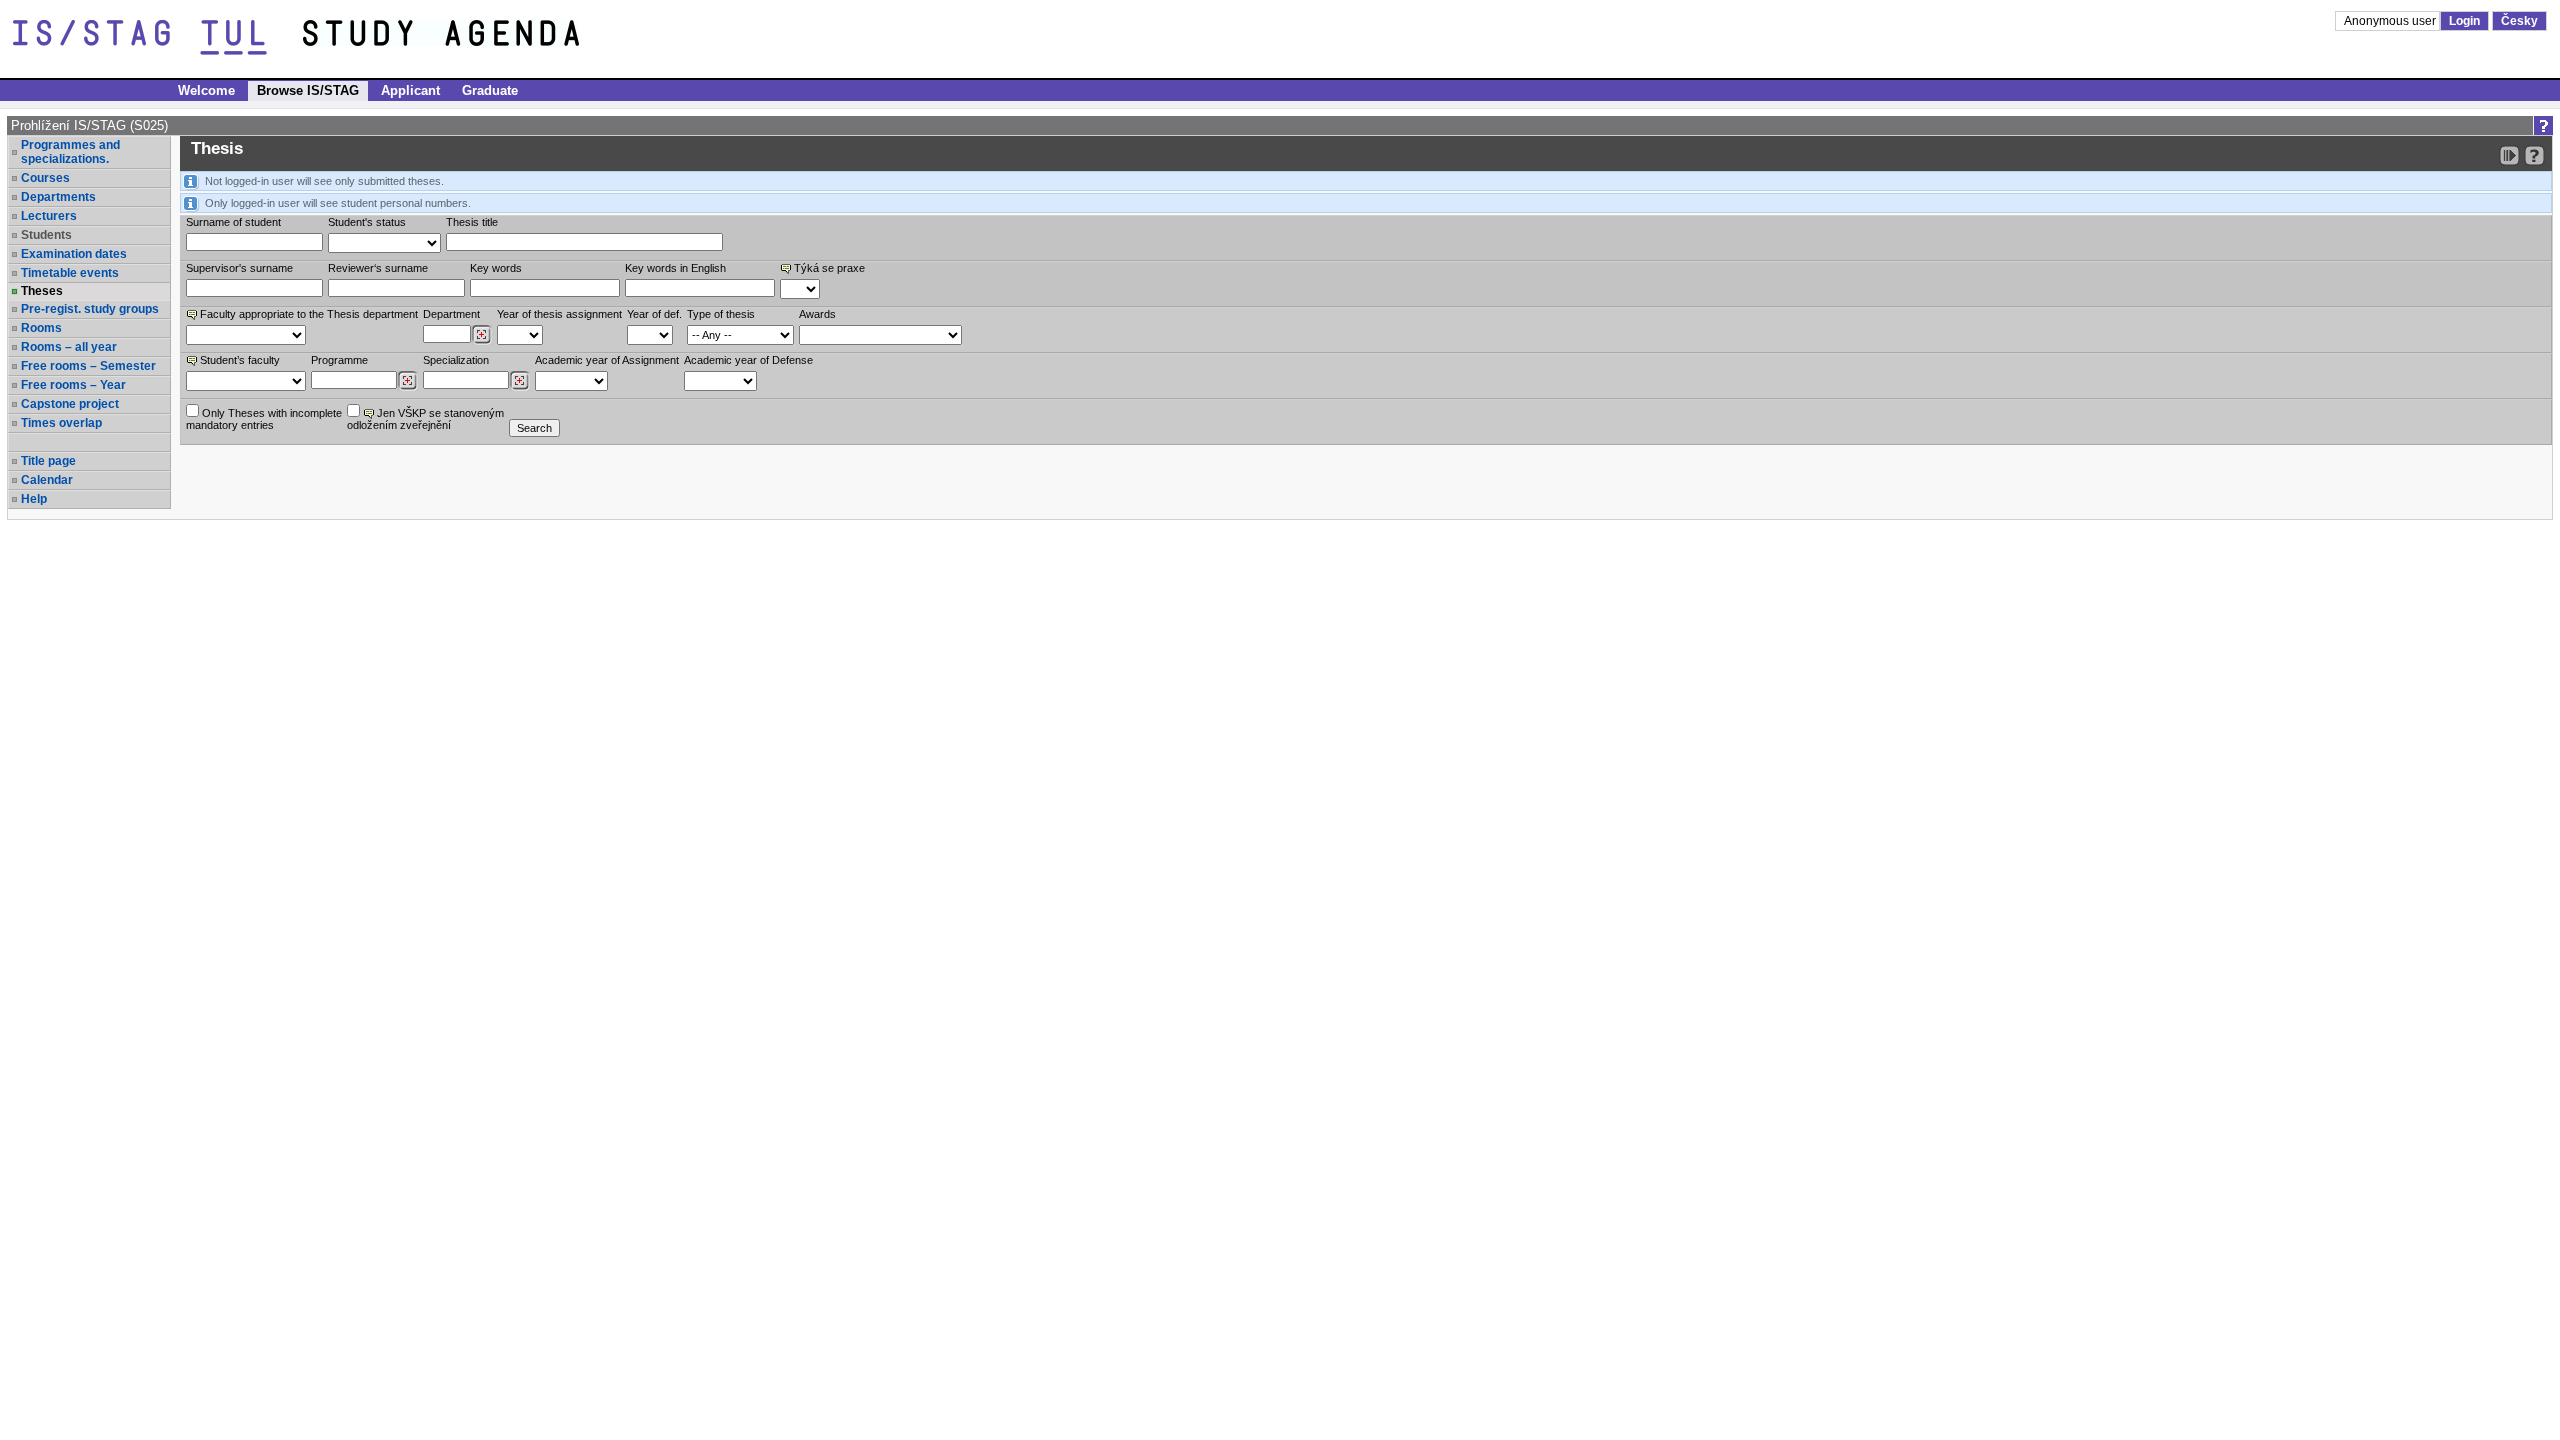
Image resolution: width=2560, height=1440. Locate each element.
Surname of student (233, 222)
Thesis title (472, 222)
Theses (42, 291)
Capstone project (70, 404)
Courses (45, 178)
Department (451, 314)
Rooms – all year (69, 347)
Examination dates (74, 254)
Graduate (490, 90)
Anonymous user (2391, 21)
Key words (496, 268)
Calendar (47, 480)
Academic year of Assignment (607, 360)
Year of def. (654, 314)
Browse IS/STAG (308, 90)
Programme (339, 360)
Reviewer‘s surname (378, 268)
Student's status (367, 222)
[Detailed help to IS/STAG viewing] (2534, 155)
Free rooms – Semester (88, 366)
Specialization (456, 360)
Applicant (410, 90)
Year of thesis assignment (559, 314)
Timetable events (70, 273)
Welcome (206, 90)
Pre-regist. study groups (90, 309)
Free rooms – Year (73, 385)
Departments (58, 197)
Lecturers (49, 216)
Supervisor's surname (239, 268)
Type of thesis (721, 314)
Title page (48, 461)
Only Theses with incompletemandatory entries (264, 419)
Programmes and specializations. (70, 152)
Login (2464, 21)
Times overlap (61, 423)
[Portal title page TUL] (478, 38)
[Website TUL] (158, 38)
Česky (2519, 21)
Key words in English (675, 268)
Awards (817, 314)
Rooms (41, 328)
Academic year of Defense (748, 360)
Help (34, 499)
